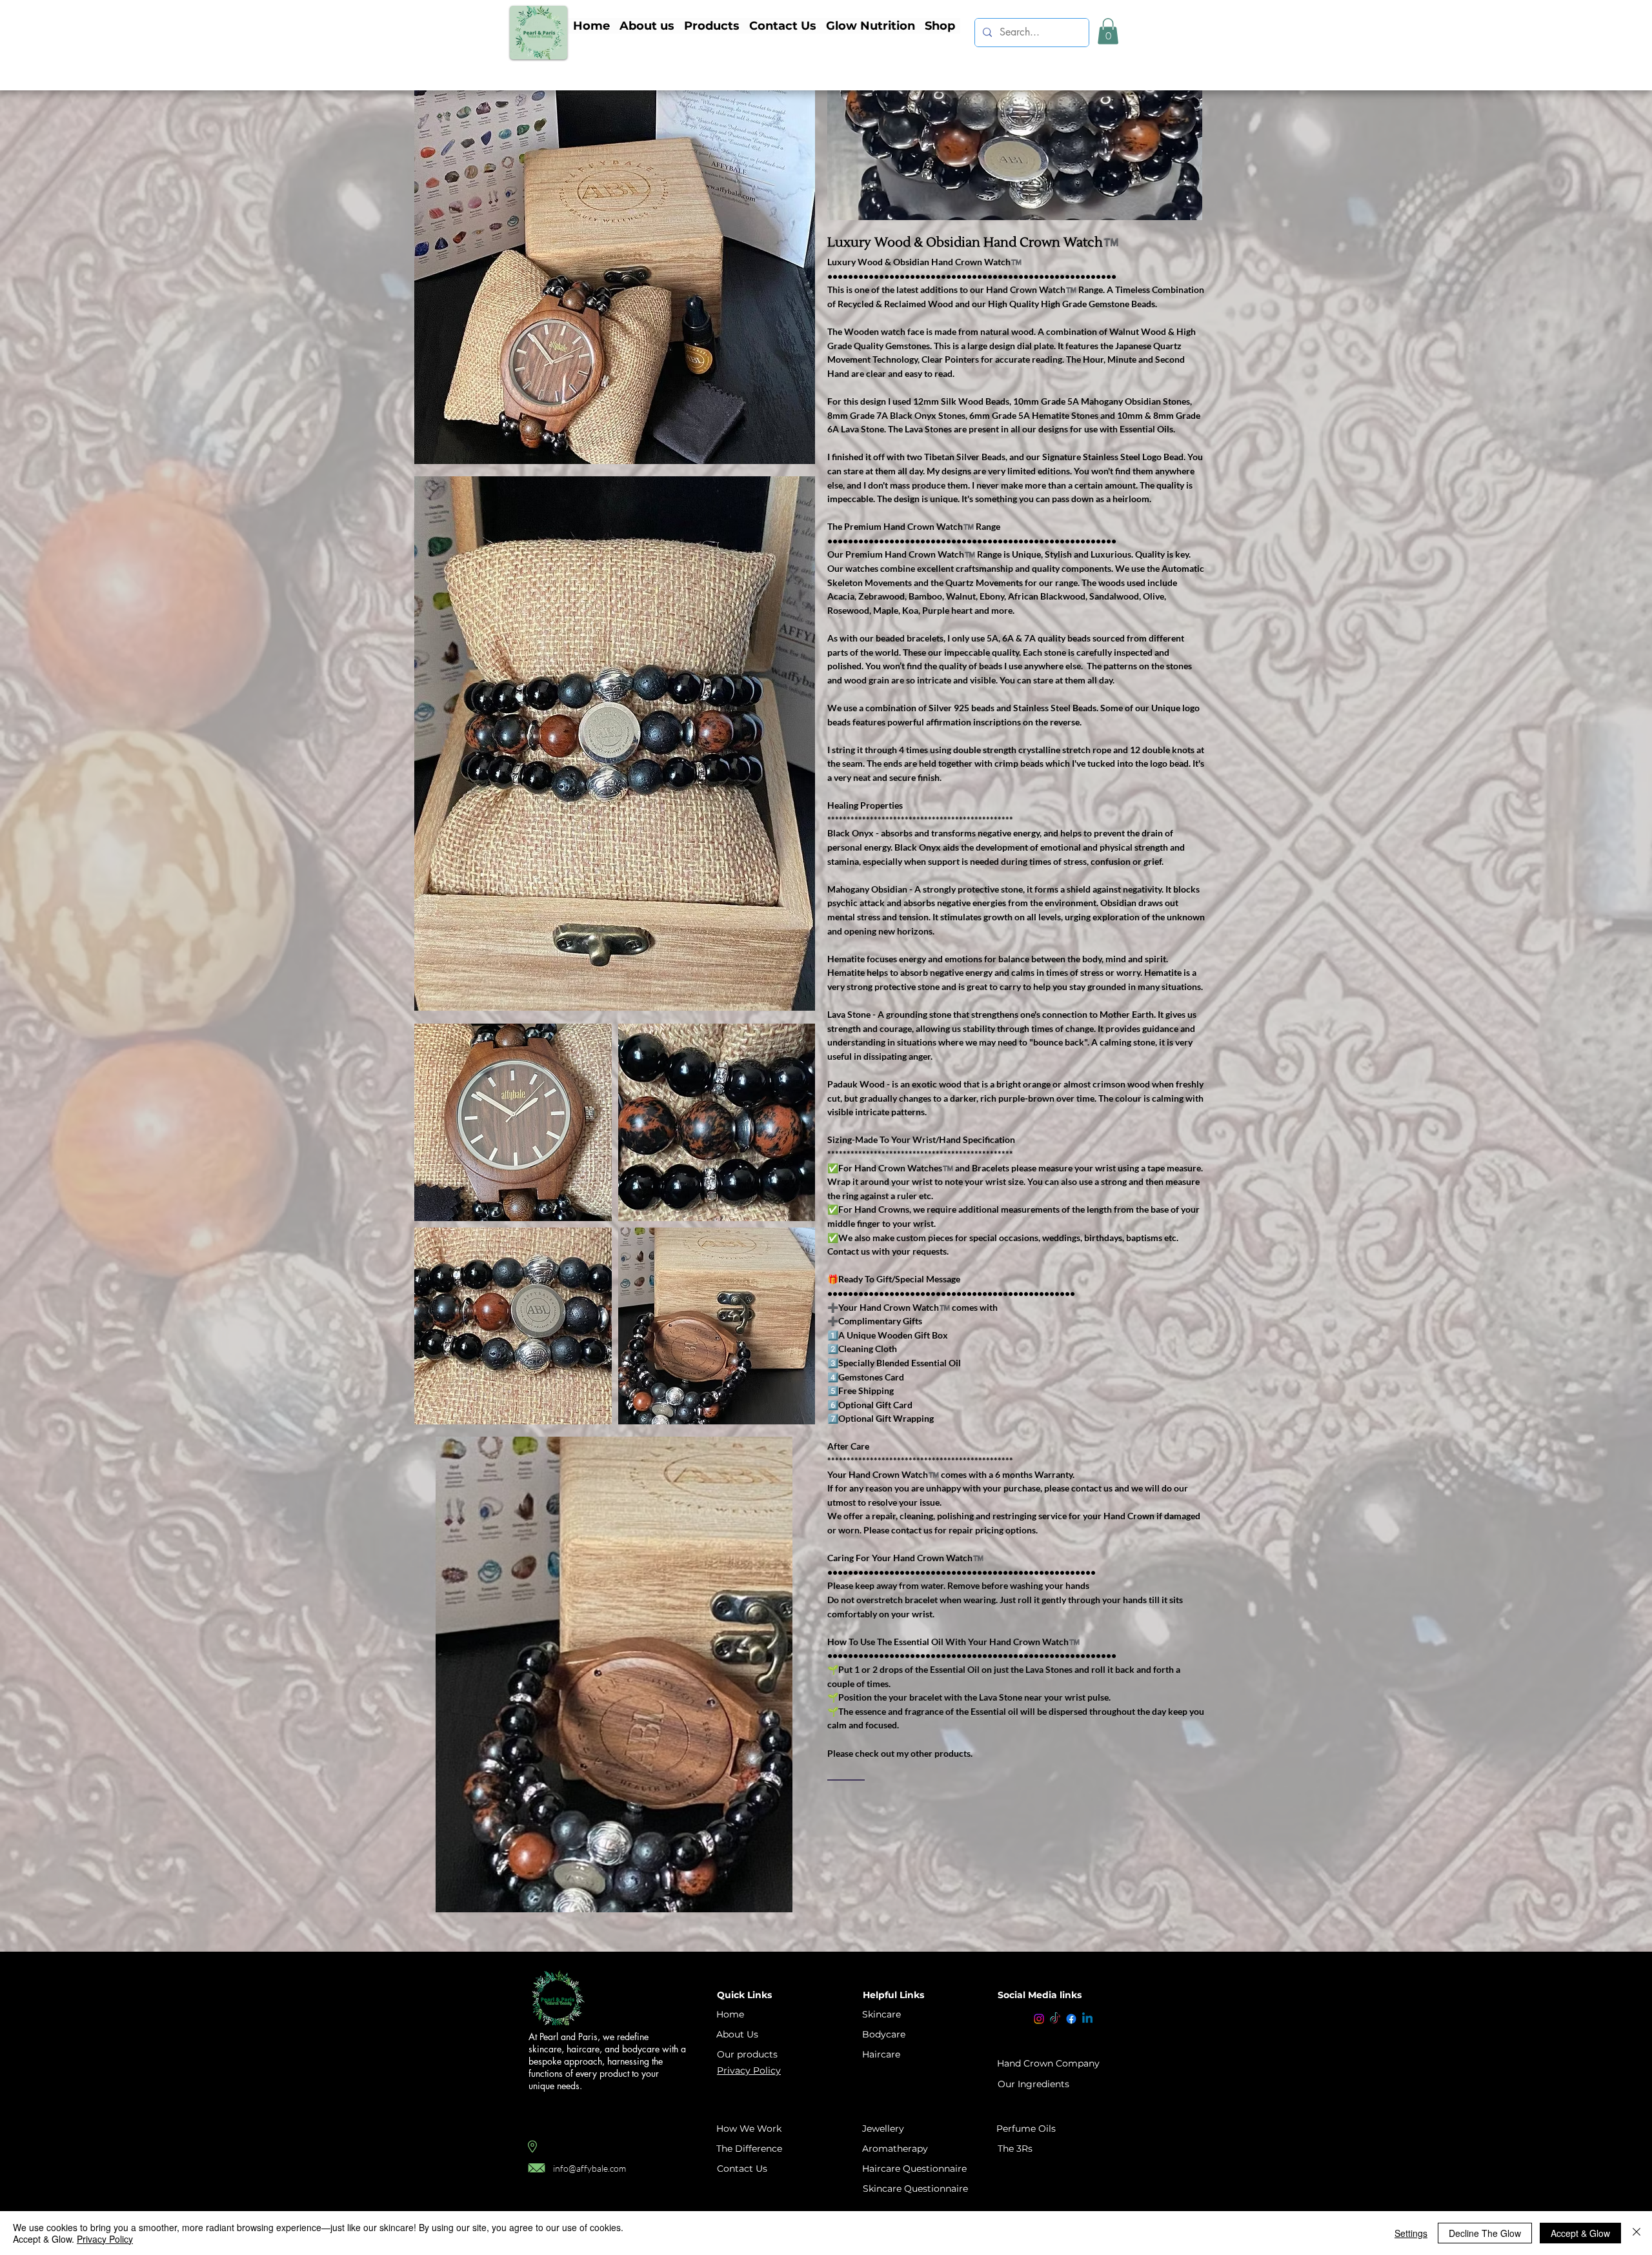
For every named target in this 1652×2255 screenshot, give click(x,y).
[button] (711, 26)
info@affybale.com (589, 2168)
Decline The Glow (1485, 2233)
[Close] (1637, 2233)
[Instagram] (1039, 2019)
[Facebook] (1071, 2019)
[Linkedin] (1087, 2019)
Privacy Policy (105, 2239)
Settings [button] (1411, 2233)
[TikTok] (1055, 2019)
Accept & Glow (1580, 2233)
